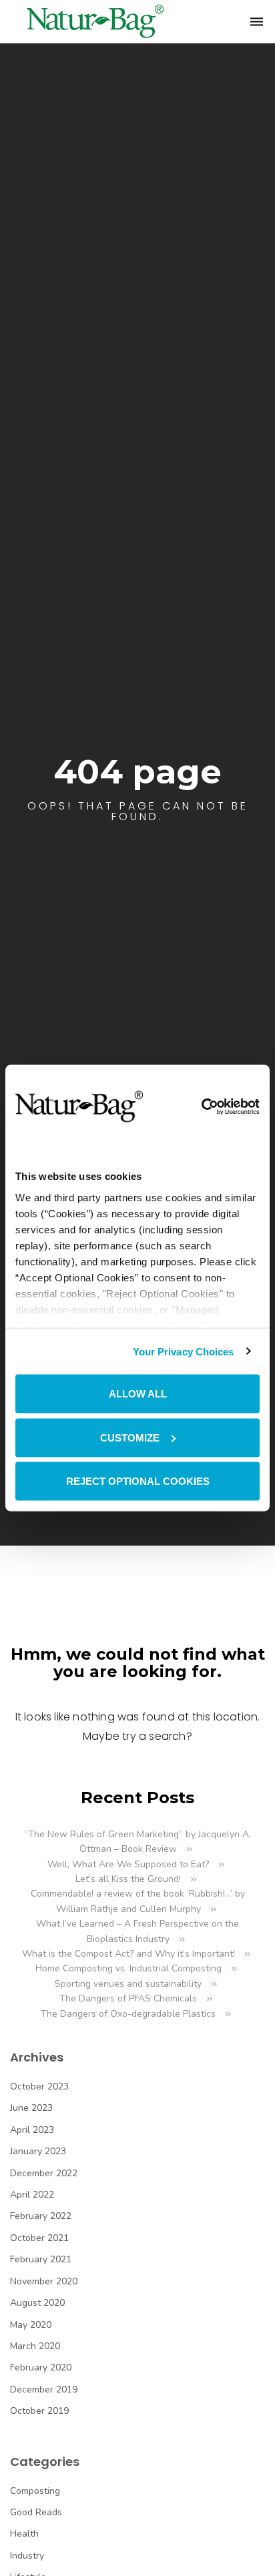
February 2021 (41, 2259)
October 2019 (39, 2411)
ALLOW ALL (138, 1394)
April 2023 (32, 2130)
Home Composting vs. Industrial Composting (128, 1968)
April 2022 (32, 2195)
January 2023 (38, 2151)
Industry (27, 2556)
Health (24, 2534)
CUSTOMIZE (130, 1437)
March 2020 (35, 2346)
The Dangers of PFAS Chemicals (128, 1998)
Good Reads (36, 2512)
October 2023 (39, 2086)
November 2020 (44, 2281)
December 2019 (44, 2389)
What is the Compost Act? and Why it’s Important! (128, 1954)
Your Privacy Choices (184, 1351)
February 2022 (41, 2216)
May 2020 (31, 2325)
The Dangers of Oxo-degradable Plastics (128, 2014)
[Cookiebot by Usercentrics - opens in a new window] (201, 1106)
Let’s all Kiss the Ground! (128, 1879)
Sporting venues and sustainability (128, 1984)
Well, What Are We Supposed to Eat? (128, 1864)
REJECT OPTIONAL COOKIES (138, 1481)
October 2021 (39, 2238)
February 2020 (41, 2367)
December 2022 (44, 2173)
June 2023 (31, 2108)
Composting (35, 2491)
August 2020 (37, 2303)
